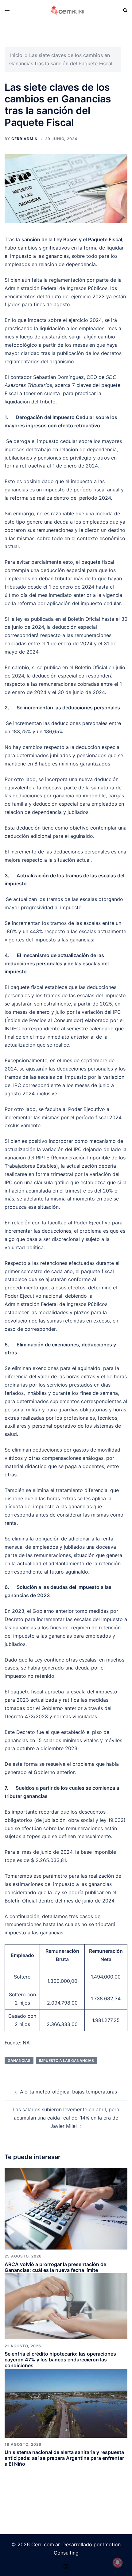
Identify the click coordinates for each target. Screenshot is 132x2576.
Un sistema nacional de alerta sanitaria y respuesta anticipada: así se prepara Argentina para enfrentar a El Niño (64, 2458)
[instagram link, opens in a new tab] (66, 2566)
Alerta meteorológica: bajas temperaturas (68, 2092)
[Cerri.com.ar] (67, 10)
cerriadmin (25, 139)
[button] (125, 10)
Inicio (16, 55)
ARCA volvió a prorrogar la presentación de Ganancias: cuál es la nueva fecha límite (55, 2267)
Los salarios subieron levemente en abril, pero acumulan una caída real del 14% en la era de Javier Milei (66, 2118)
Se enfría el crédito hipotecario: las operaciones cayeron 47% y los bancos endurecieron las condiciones (60, 2360)
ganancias (19, 2061)
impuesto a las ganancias (66, 2061)
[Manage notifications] (118, 2563)
